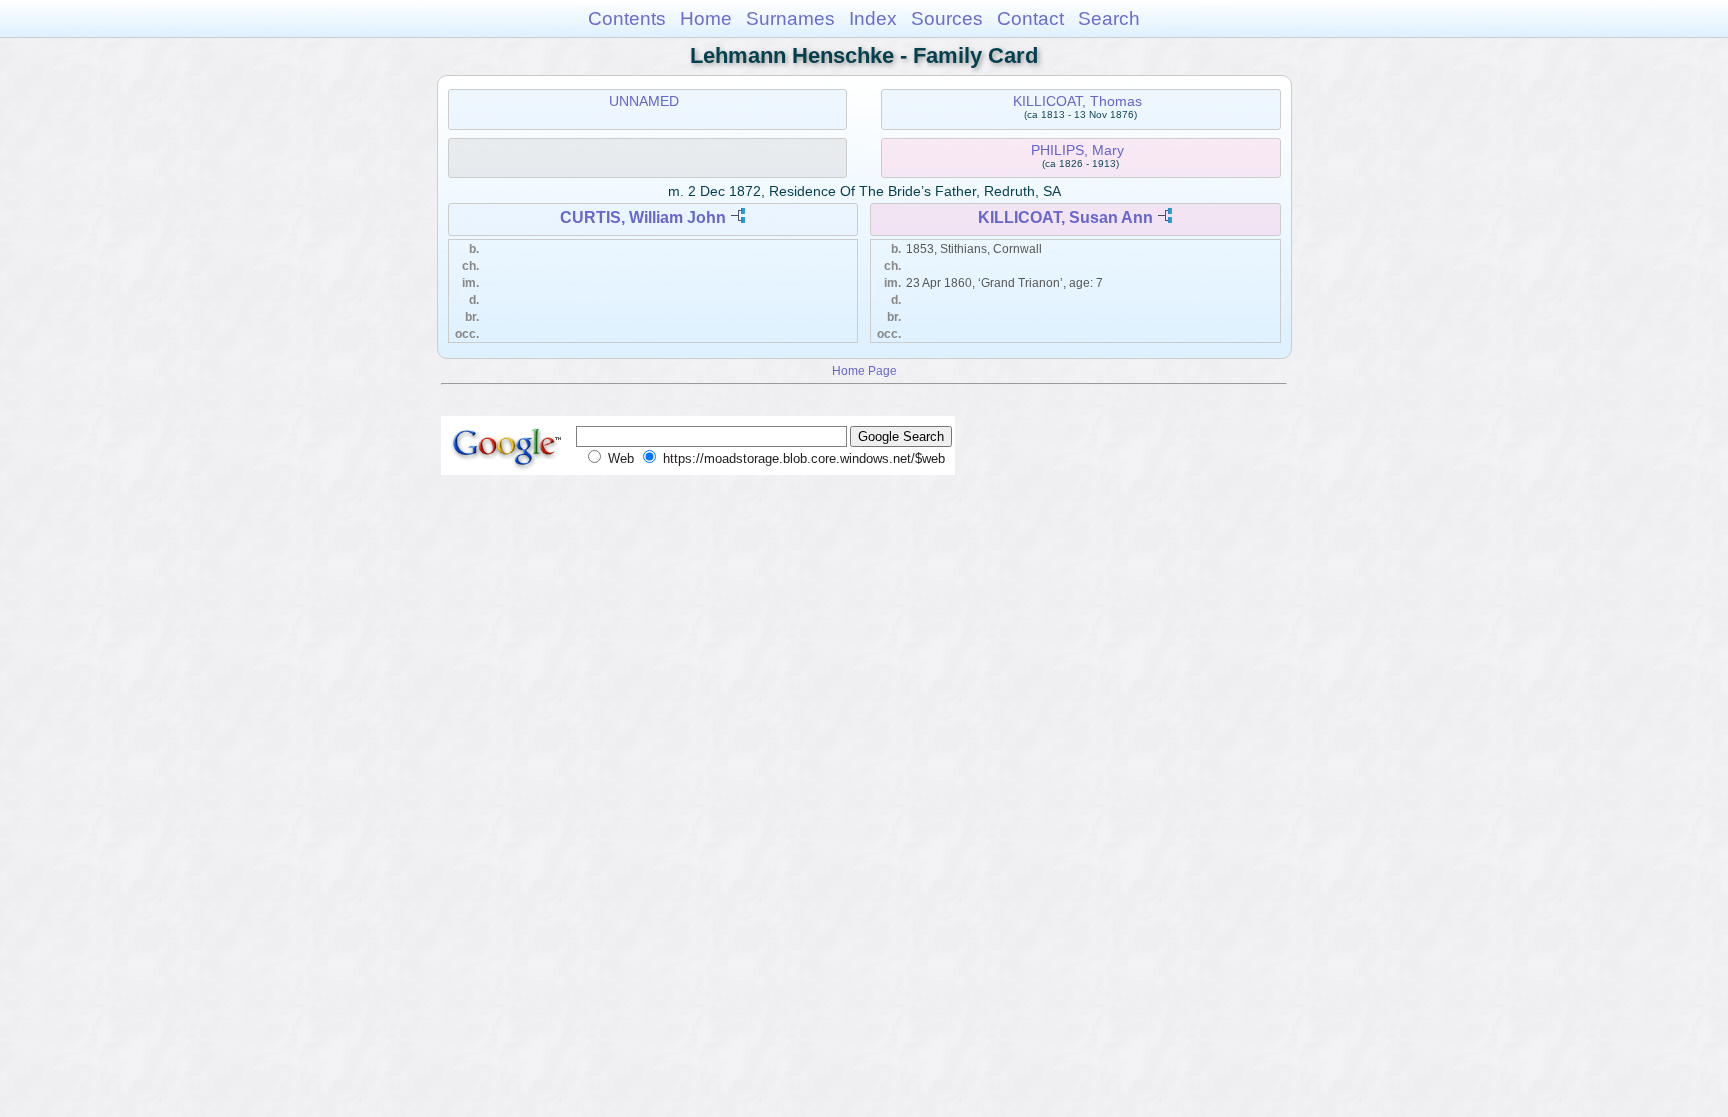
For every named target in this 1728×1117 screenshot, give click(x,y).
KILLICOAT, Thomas (1077, 101)
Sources (947, 18)
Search (1109, 18)
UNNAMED (644, 101)
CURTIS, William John (643, 217)
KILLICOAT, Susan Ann (1065, 217)
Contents (627, 18)
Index (873, 18)
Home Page (864, 370)
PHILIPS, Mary (1077, 150)
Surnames (790, 18)
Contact (1030, 18)
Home (706, 18)
